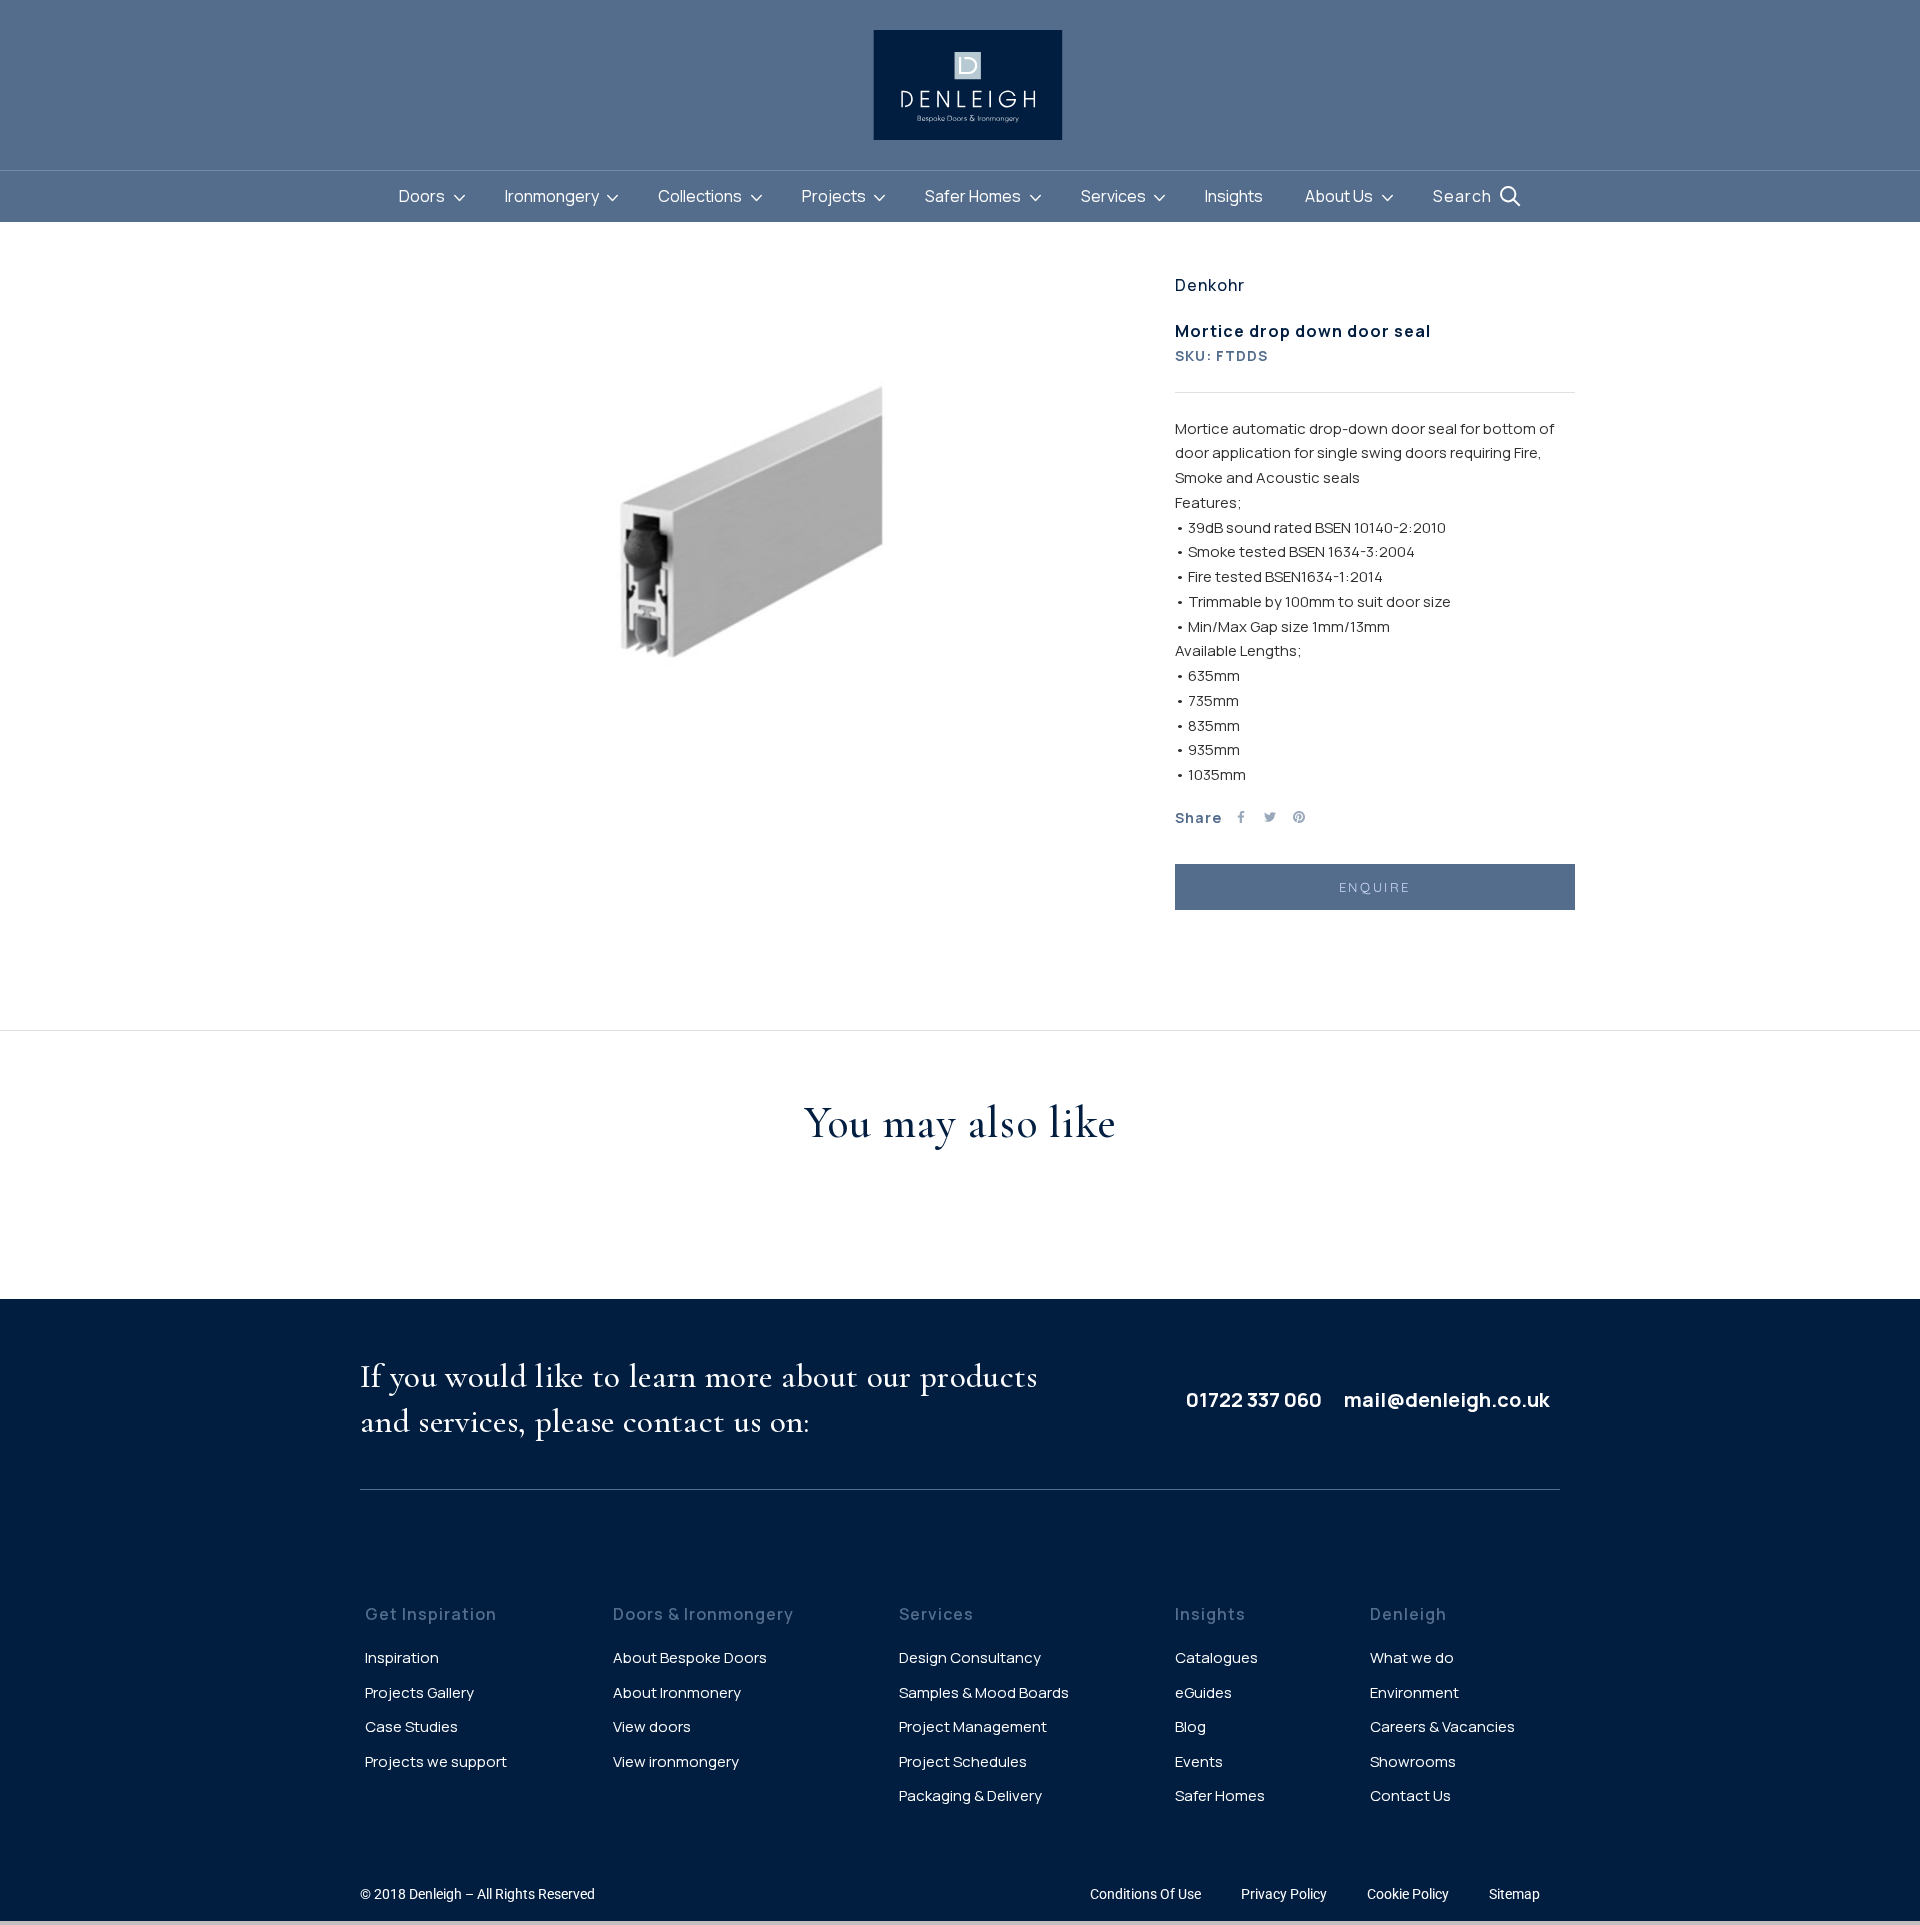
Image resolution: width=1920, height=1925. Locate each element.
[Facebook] (1241, 817)
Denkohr (1210, 285)
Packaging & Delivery (970, 1795)
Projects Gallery (419, 1692)
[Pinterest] (1299, 817)
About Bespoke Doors (690, 1657)
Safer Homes (974, 196)
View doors (652, 1726)
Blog (1190, 1726)
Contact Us (1410, 1795)
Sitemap (1514, 1894)
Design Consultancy (970, 1657)
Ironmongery (553, 196)
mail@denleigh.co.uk (1446, 1399)
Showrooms (1413, 1761)
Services (1115, 196)
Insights (1234, 196)
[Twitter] (1270, 817)
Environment (1414, 1692)
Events (1199, 1761)
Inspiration (402, 1657)
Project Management (973, 1726)
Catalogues (1216, 1657)
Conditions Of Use (1145, 1894)
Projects (835, 196)
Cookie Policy (1408, 1894)
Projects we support (436, 1761)
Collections (701, 196)
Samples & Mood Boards (984, 1692)
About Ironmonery (677, 1692)
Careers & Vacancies (1442, 1726)
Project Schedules (963, 1761)
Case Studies (411, 1726)
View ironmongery (676, 1761)
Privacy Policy (1284, 1894)
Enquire (1375, 887)
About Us (1340, 196)
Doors (423, 196)
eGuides (1203, 1692)
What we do (1412, 1657)
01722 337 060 (1254, 1399)
